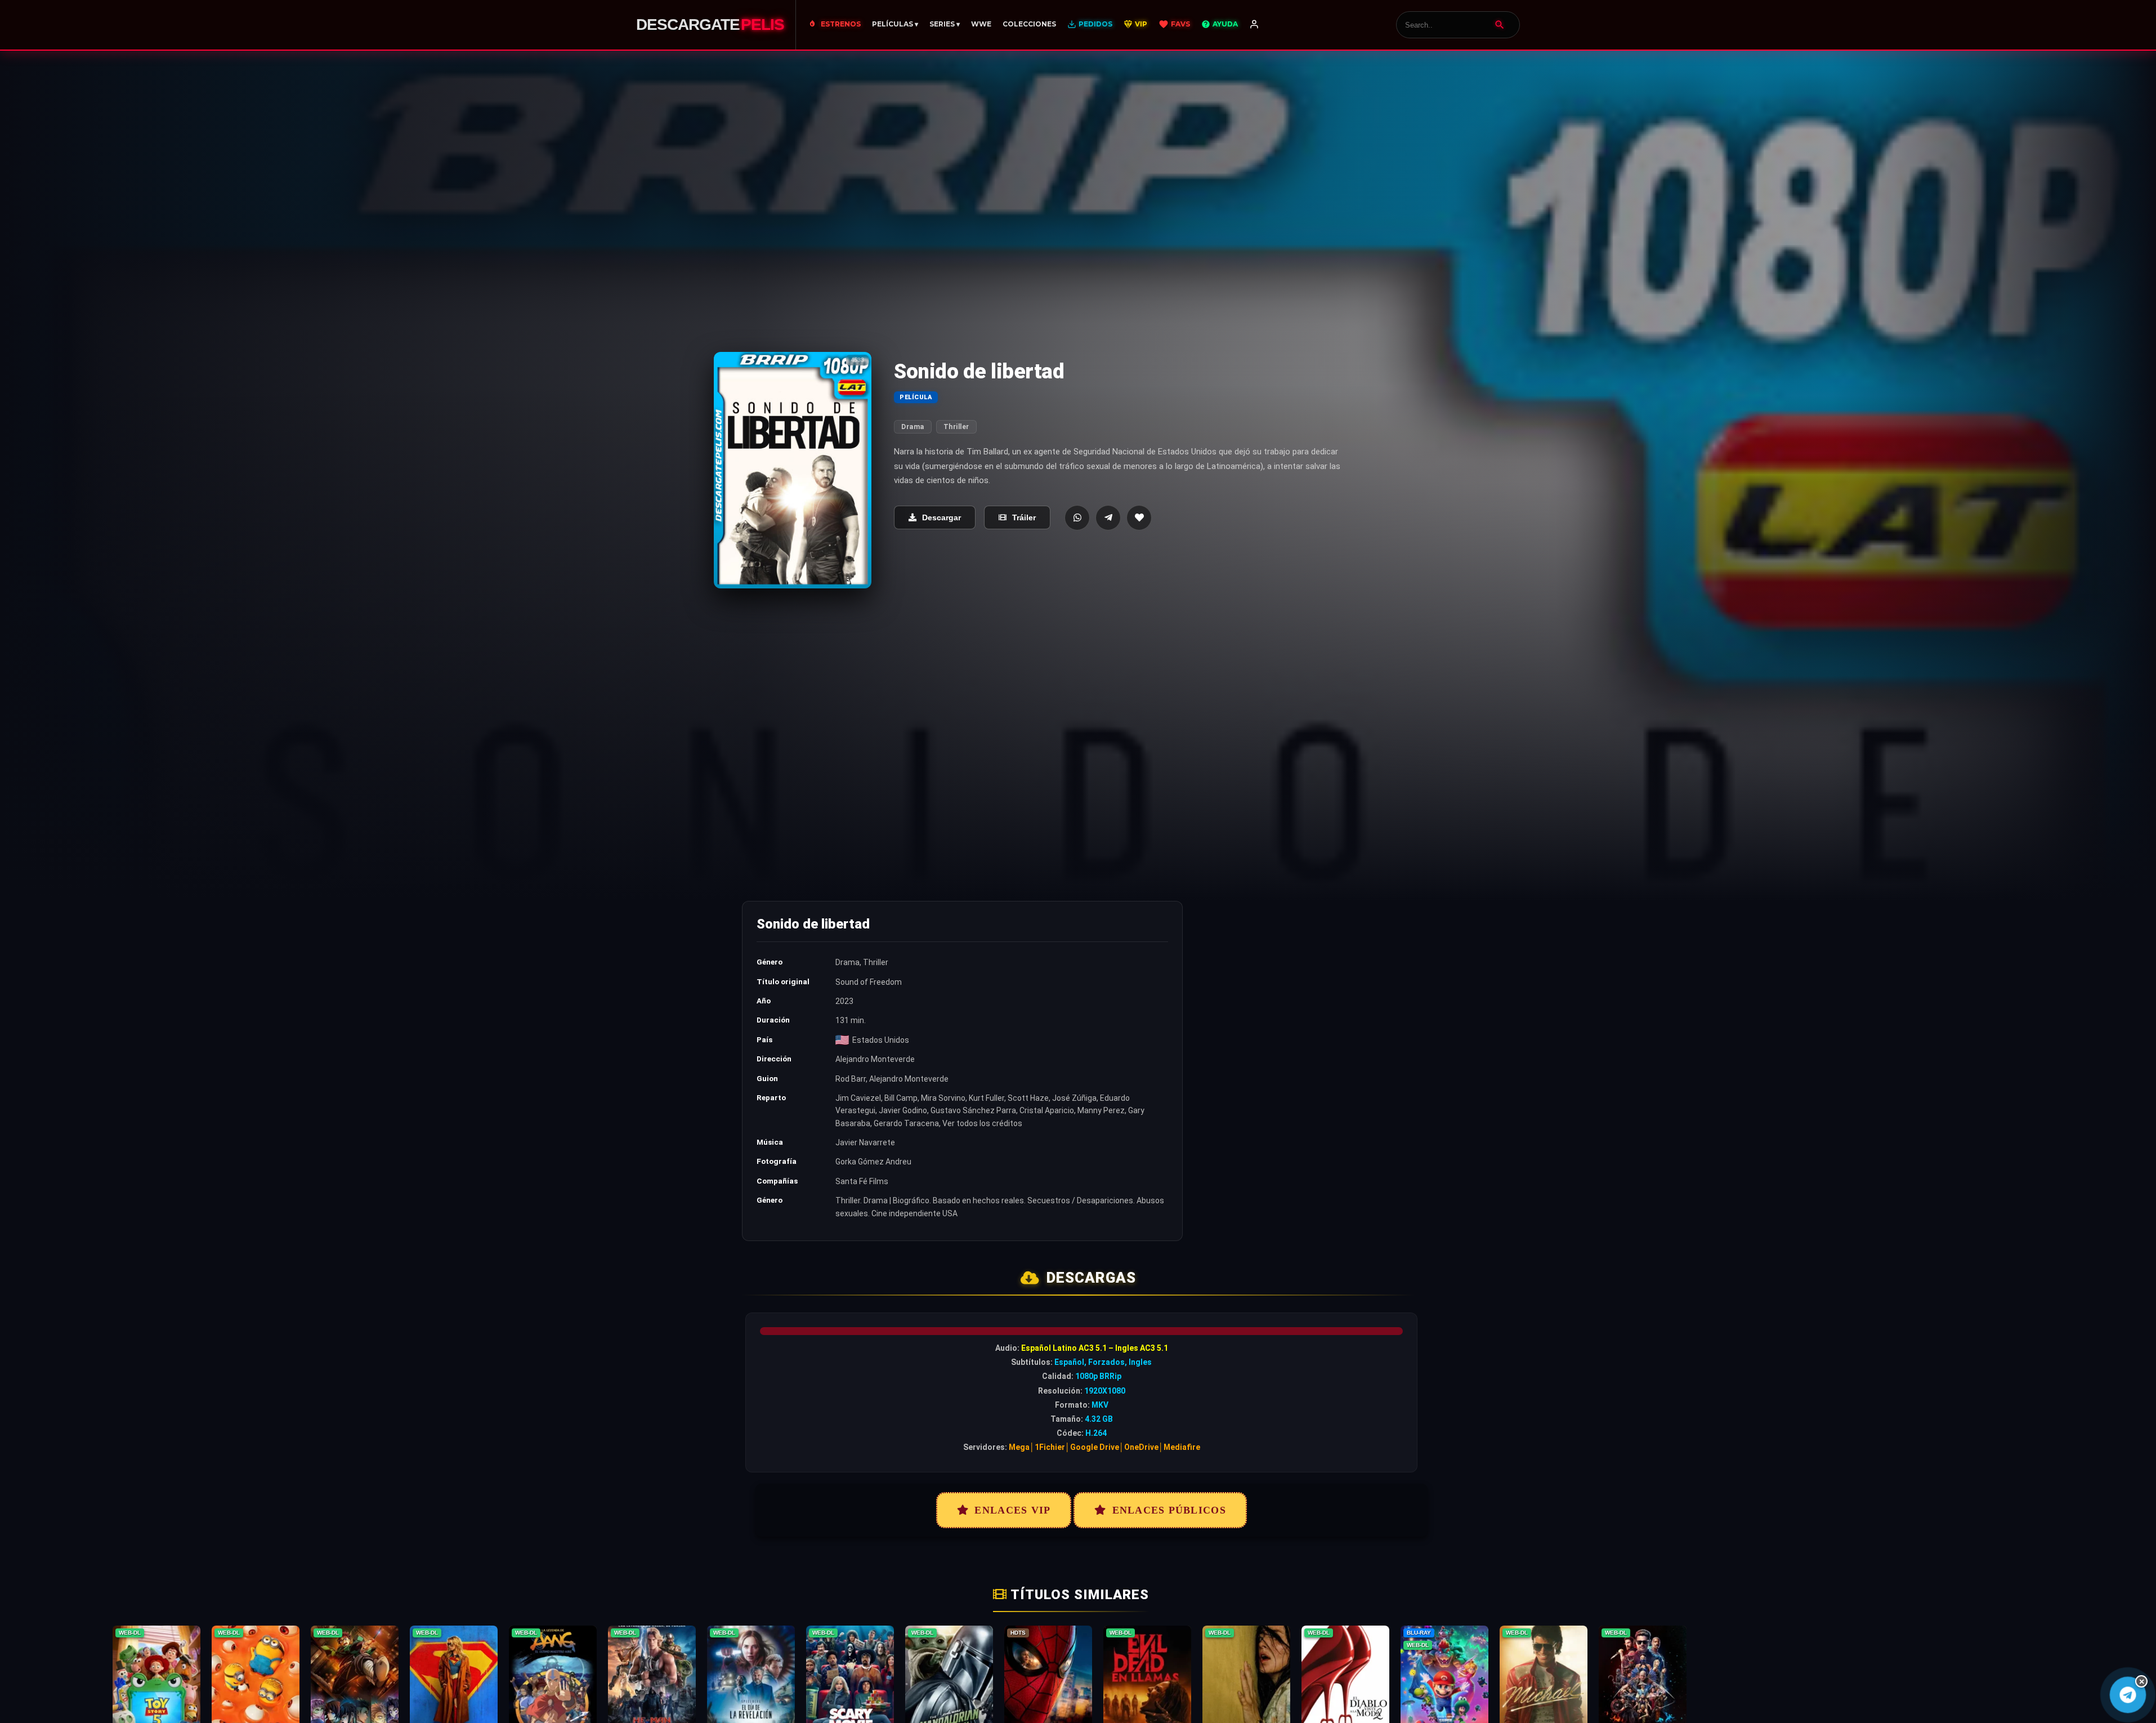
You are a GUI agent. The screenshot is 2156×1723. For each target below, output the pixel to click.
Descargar (941, 517)
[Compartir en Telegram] (1108, 518)
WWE (981, 24)
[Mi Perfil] (1254, 25)
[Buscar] (1500, 25)
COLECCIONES (1029, 24)
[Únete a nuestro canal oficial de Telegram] (2128, 1695)
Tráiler (1024, 517)
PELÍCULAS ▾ (895, 24)
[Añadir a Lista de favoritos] (1139, 518)
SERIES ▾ (945, 24)
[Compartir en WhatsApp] (1077, 518)
